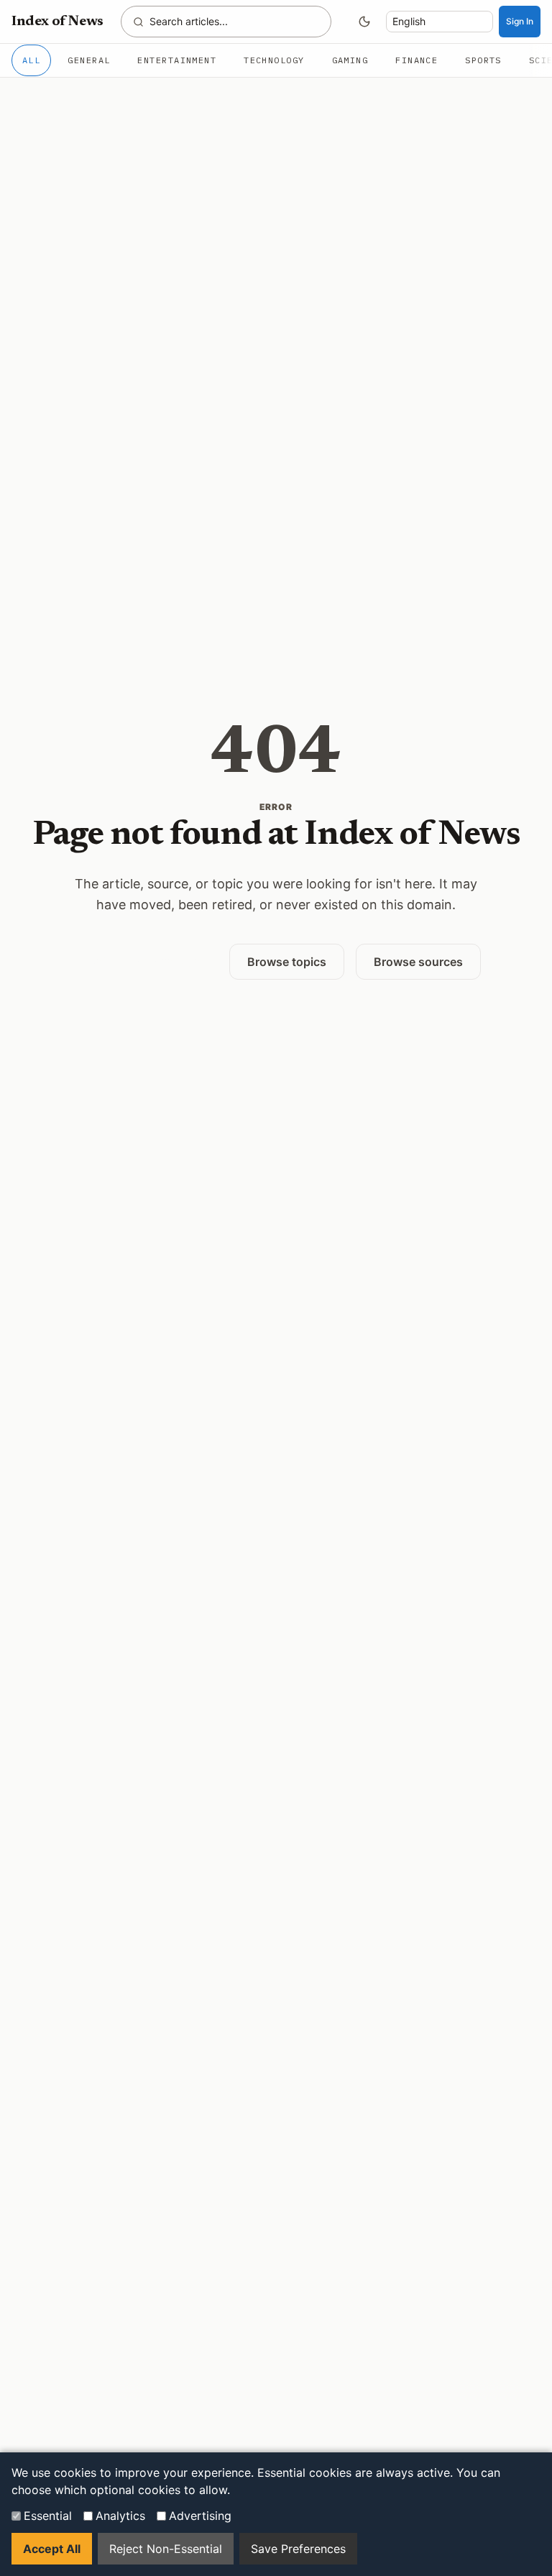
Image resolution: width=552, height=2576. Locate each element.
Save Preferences (298, 2549)
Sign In (520, 21)
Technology (274, 60)
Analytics (120, 2516)
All (31, 60)
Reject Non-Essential (166, 2549)
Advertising (200, 2516)
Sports (483, 60)
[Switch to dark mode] (364, 22)
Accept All (52, 2549)
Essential (48, 2516)
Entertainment (177, 60)
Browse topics (287, 962)
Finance (417, 60)
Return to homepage (144, 961)
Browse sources (418, 962)
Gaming (350, 60)
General (89, 60)
